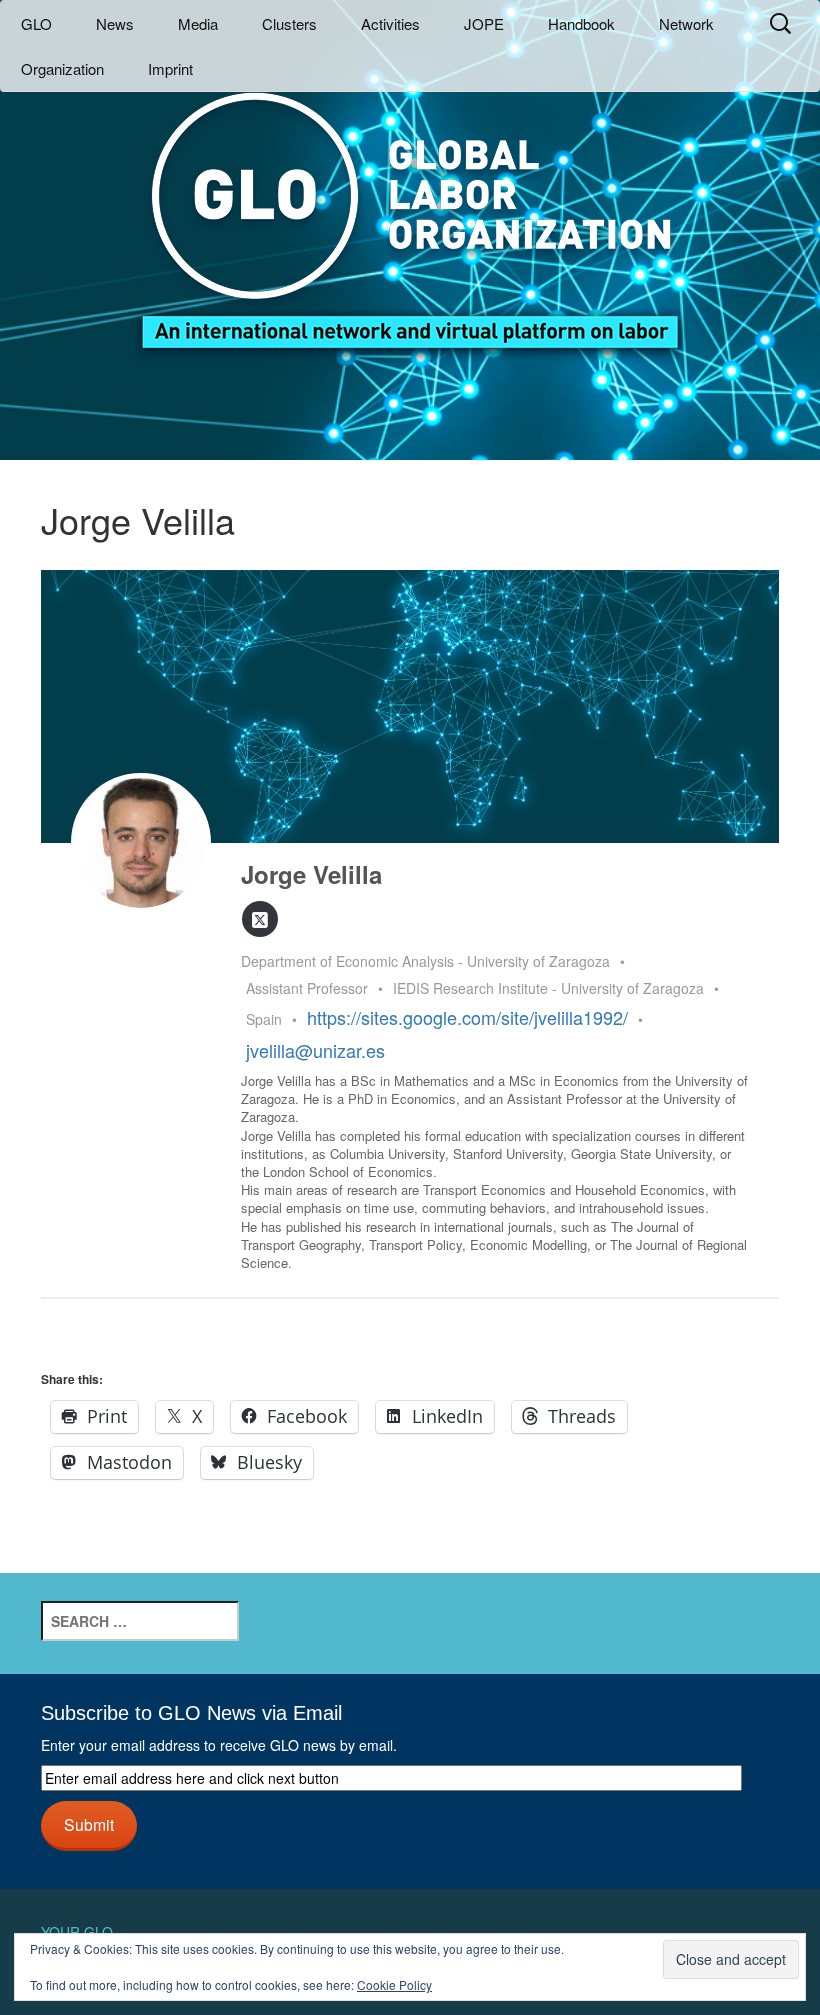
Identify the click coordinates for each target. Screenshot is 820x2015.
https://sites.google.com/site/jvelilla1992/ (467, 1017)
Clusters (289, 23)
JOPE (484, 23)
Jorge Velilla (311, 874)
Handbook (581, 23)
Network (686, 23)
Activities (390, 23)
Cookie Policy (394, 1984)
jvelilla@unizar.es (315, 1050)
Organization (62, 68)
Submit (89, 1824)
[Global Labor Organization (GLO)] (410, 205)
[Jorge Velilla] (141, 843)
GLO (36, 23)
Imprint (170, 68)
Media (198, 23)
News (115, 23)
